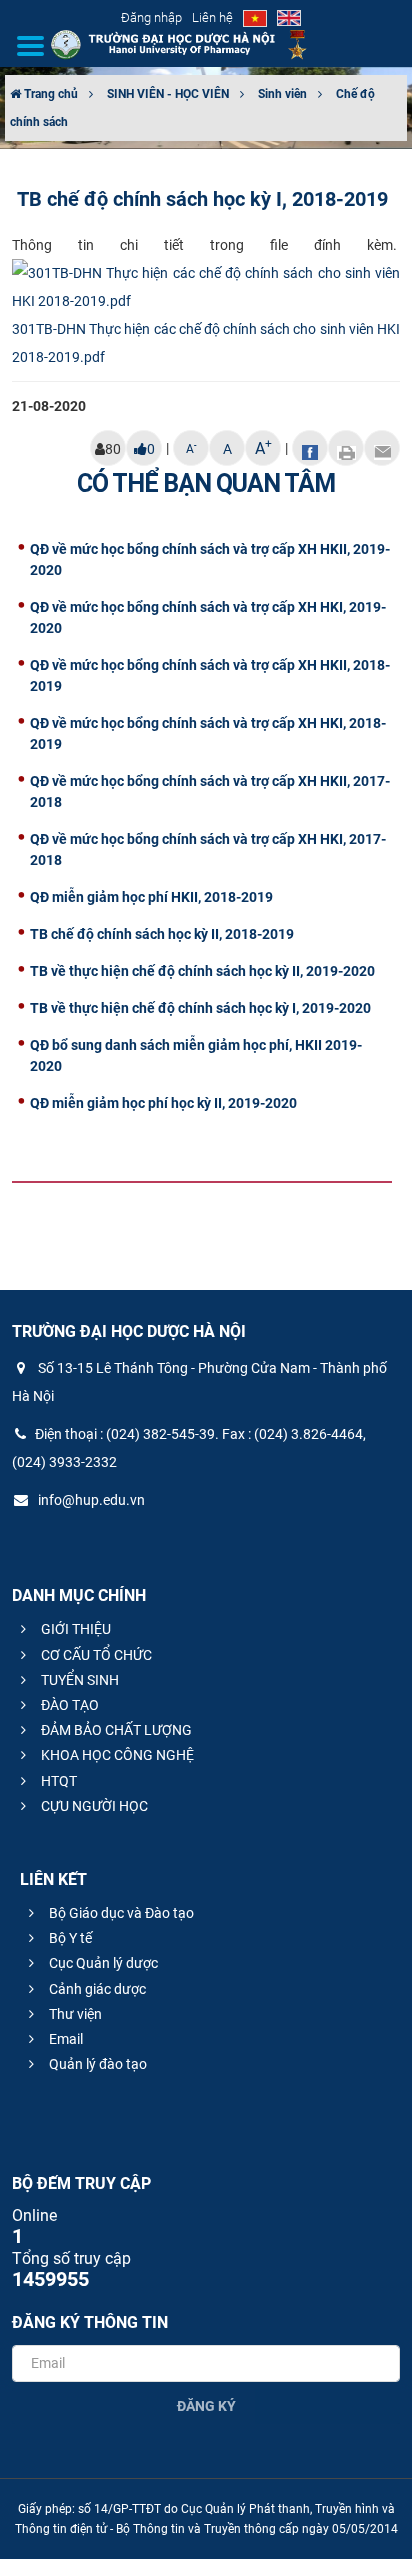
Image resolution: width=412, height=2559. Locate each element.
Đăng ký (206, 2406)
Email (64, 2039)
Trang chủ (49, 94)
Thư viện (74, 2014)
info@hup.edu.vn (90, 1500)
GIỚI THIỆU (74, 1629)
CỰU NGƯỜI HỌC (93, 1806)
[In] (346, 448)
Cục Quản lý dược (102, 1963)
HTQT (57, 1781)
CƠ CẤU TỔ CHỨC (95, 1655)
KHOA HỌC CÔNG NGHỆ (116, 1755)
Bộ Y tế (69, 1938)
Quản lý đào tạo (96, 2064)
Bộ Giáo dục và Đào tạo (120, 1913)
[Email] (382, 448)
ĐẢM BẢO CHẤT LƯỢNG (115, 1730)
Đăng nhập (151, 17)
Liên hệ (212, 17)
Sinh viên (282, 94)
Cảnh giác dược (96, 1989)
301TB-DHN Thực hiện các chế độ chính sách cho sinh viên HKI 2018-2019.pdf (206, 342)
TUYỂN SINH (78, 1680)
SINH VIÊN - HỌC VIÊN (168, 94)
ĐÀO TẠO (68, 1705)
